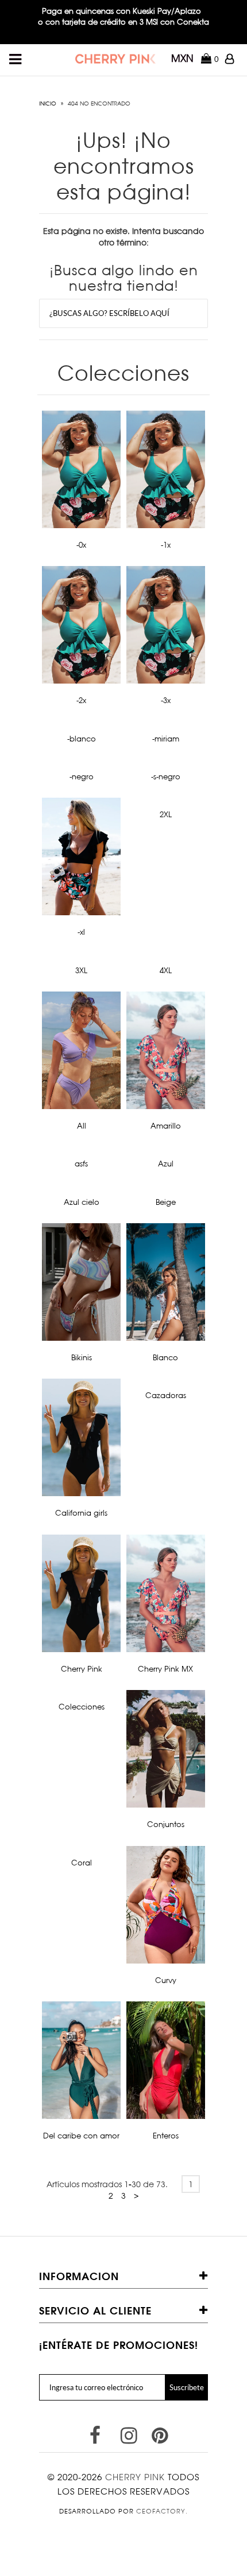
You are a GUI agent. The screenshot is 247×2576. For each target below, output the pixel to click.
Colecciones (82, 1707)
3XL (81, 970)
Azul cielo (82, 1202)
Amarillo (166, 1126)
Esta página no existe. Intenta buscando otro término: (123, 237)
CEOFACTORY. (162, 2511)
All (82, 1126)
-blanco (82, 739)
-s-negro (166, 776)
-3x (166, 700)
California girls (81, 1513)
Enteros (166, 2136)
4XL (166, 970)
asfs (81, 1164)
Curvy (166, 1980)
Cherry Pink (82, 1669)
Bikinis (82, 1357)
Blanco (165, 1357)
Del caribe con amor (81, 2136)
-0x (81, 545)
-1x (166, 545)
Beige (166, 1202)
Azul (166, 1164)
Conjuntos (166, 1824)
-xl (81, 932)
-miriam (166, 739)
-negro (82, 776)
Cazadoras (166, 1395)
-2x (81, 700)
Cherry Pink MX (165, 1669)
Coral (82, 1863)
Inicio (48, 103)
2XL (166, 814)
